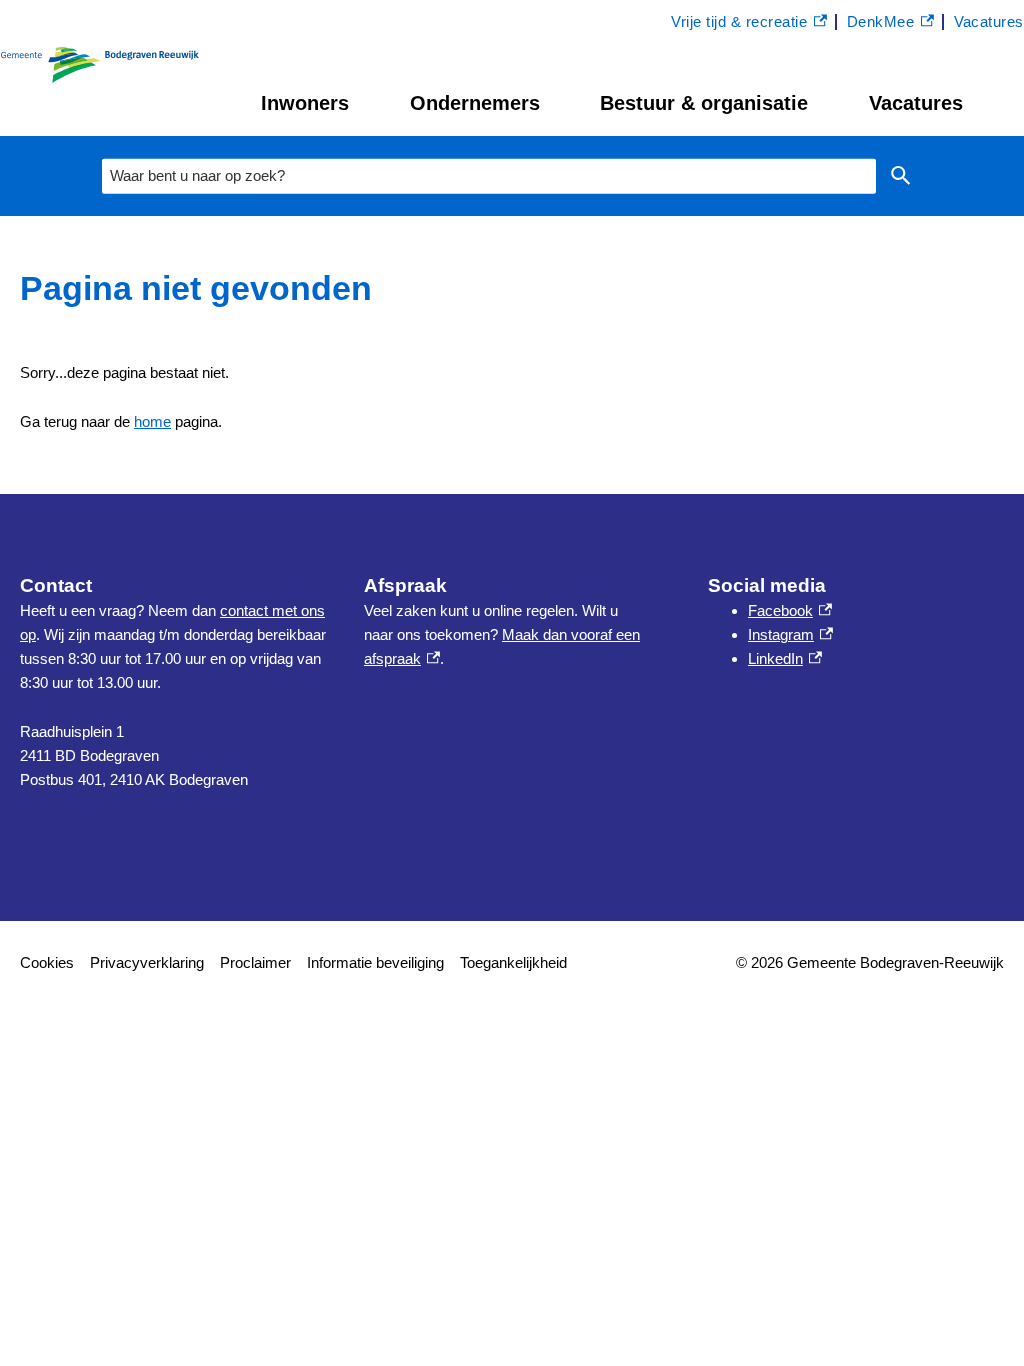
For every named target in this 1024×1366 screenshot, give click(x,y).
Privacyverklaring (147, 962)
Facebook (790, 610)
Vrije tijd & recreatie (739, 24)
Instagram (790, 634)
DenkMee (890, 24)
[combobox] (489, 176)
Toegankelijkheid (513, 962)
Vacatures (916, 103)
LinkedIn (785, 658)
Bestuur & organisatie (704, 103)
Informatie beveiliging (375, 962)
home (152, 421)
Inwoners (305, 103)
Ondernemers (475, 103)
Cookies (47, 962)
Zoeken (901, 176)
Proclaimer (255, 962)
